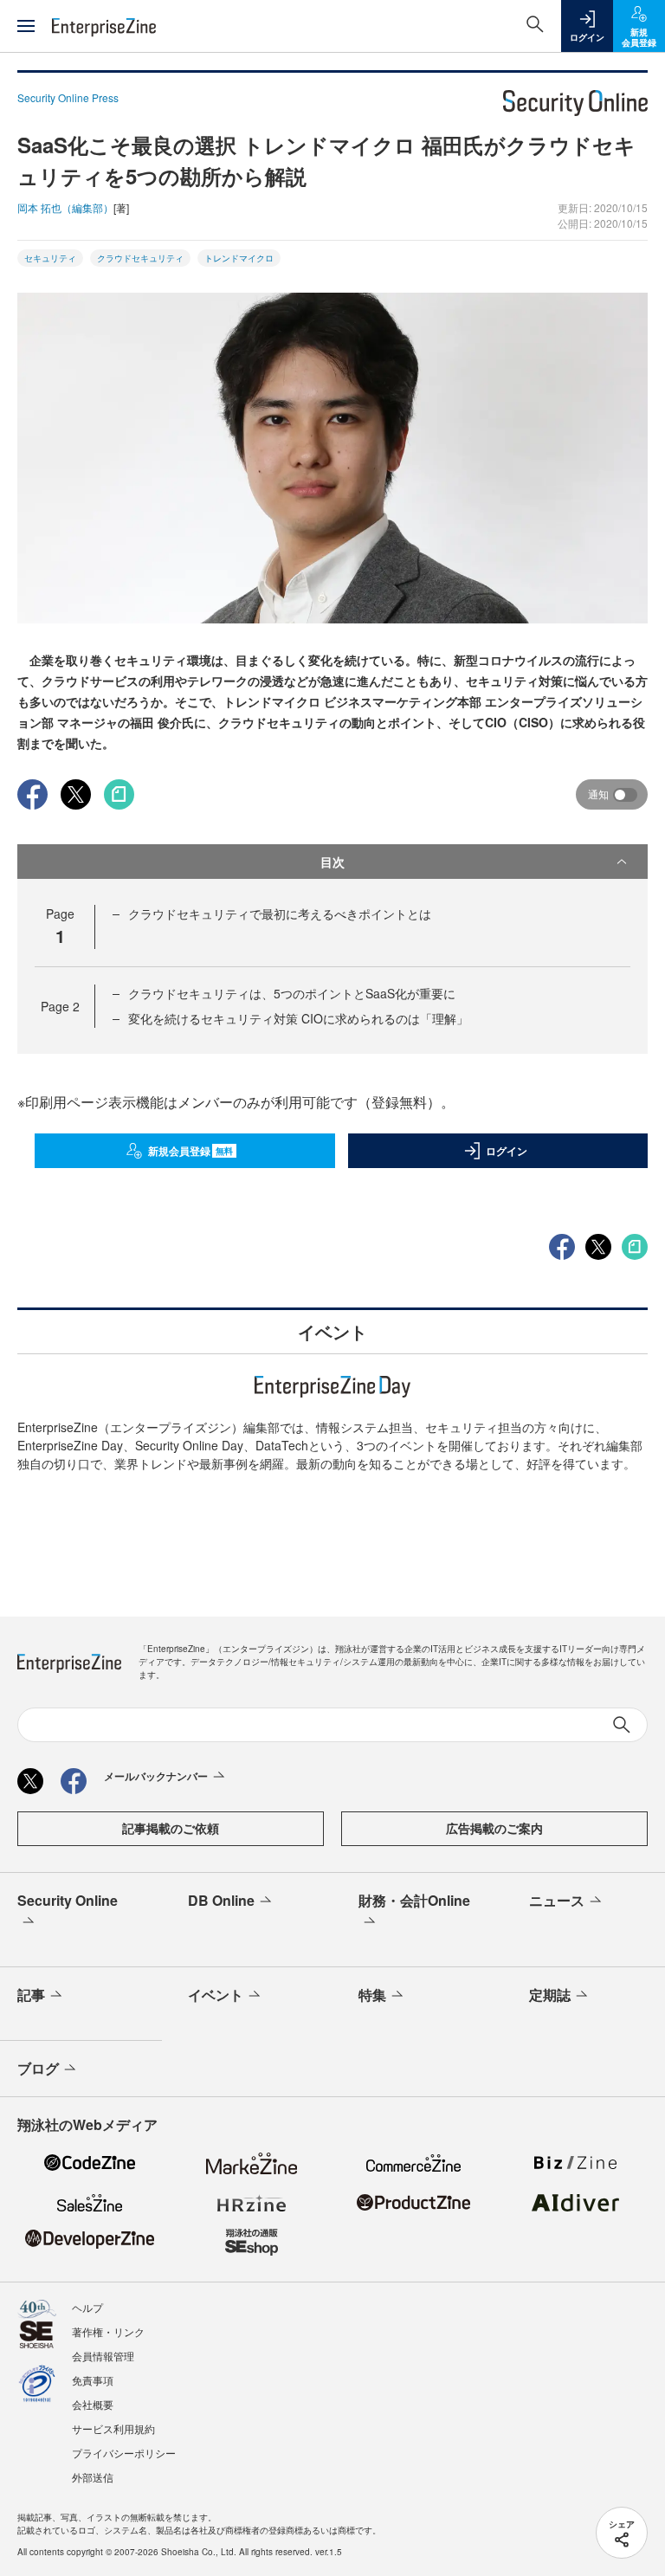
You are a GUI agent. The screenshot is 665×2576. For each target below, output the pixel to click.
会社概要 (93, 2404)
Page (60, 1006)
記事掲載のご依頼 (171, 1828)
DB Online (221, 1900)
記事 (31, 1995)
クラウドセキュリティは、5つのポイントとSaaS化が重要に (292, 993)
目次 (332, 862)
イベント (216, 1995)
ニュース (557, 1900)
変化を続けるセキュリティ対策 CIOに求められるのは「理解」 (298, 1018)
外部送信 (93, 2477)
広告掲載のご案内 (494, 1828)
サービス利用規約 (113, 2428)
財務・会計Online (414, 1900)
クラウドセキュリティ (140, 258)
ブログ (38, 2068)
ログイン (507, 1151)
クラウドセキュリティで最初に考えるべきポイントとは (280, 914)
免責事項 (93, 2380)
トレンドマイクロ (239, 258)
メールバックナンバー (156, 1776)
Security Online (68, 1900)
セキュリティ (50, 258)
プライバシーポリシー (124, 2453)
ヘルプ (87, 2307)
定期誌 (550, 1995)
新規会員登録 (191, 1151)
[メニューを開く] (26, 26)
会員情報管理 (103, 2356)
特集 (372, 1995)
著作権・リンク (108, 2331)
